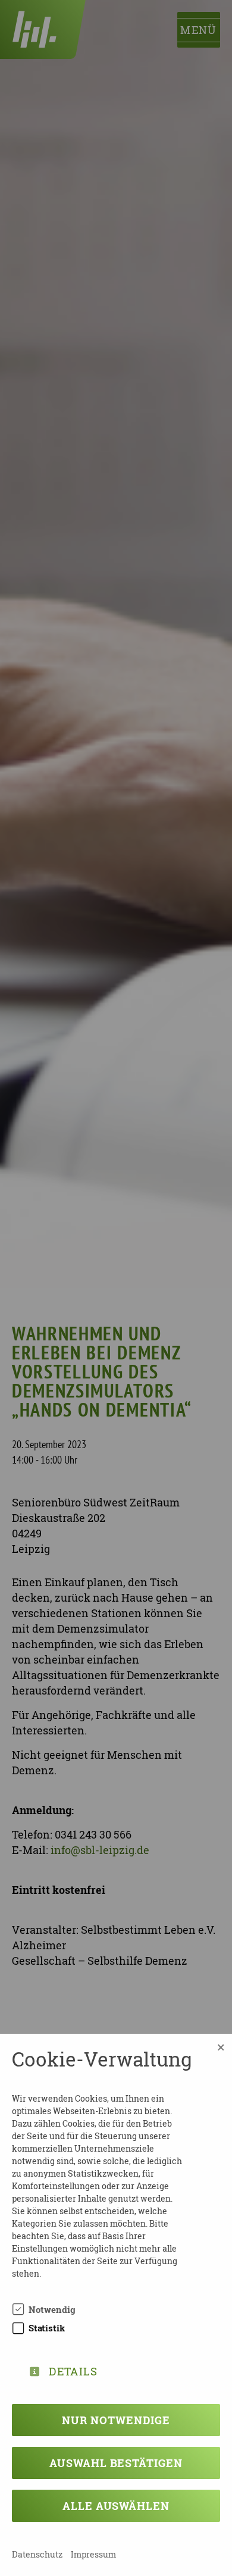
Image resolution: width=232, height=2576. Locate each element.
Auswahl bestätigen (116, 2463)
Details (73, 2369)
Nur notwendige (116, 2420)
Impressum (93, 2554)
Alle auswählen (116, 2506)
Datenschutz (37, 2554)
